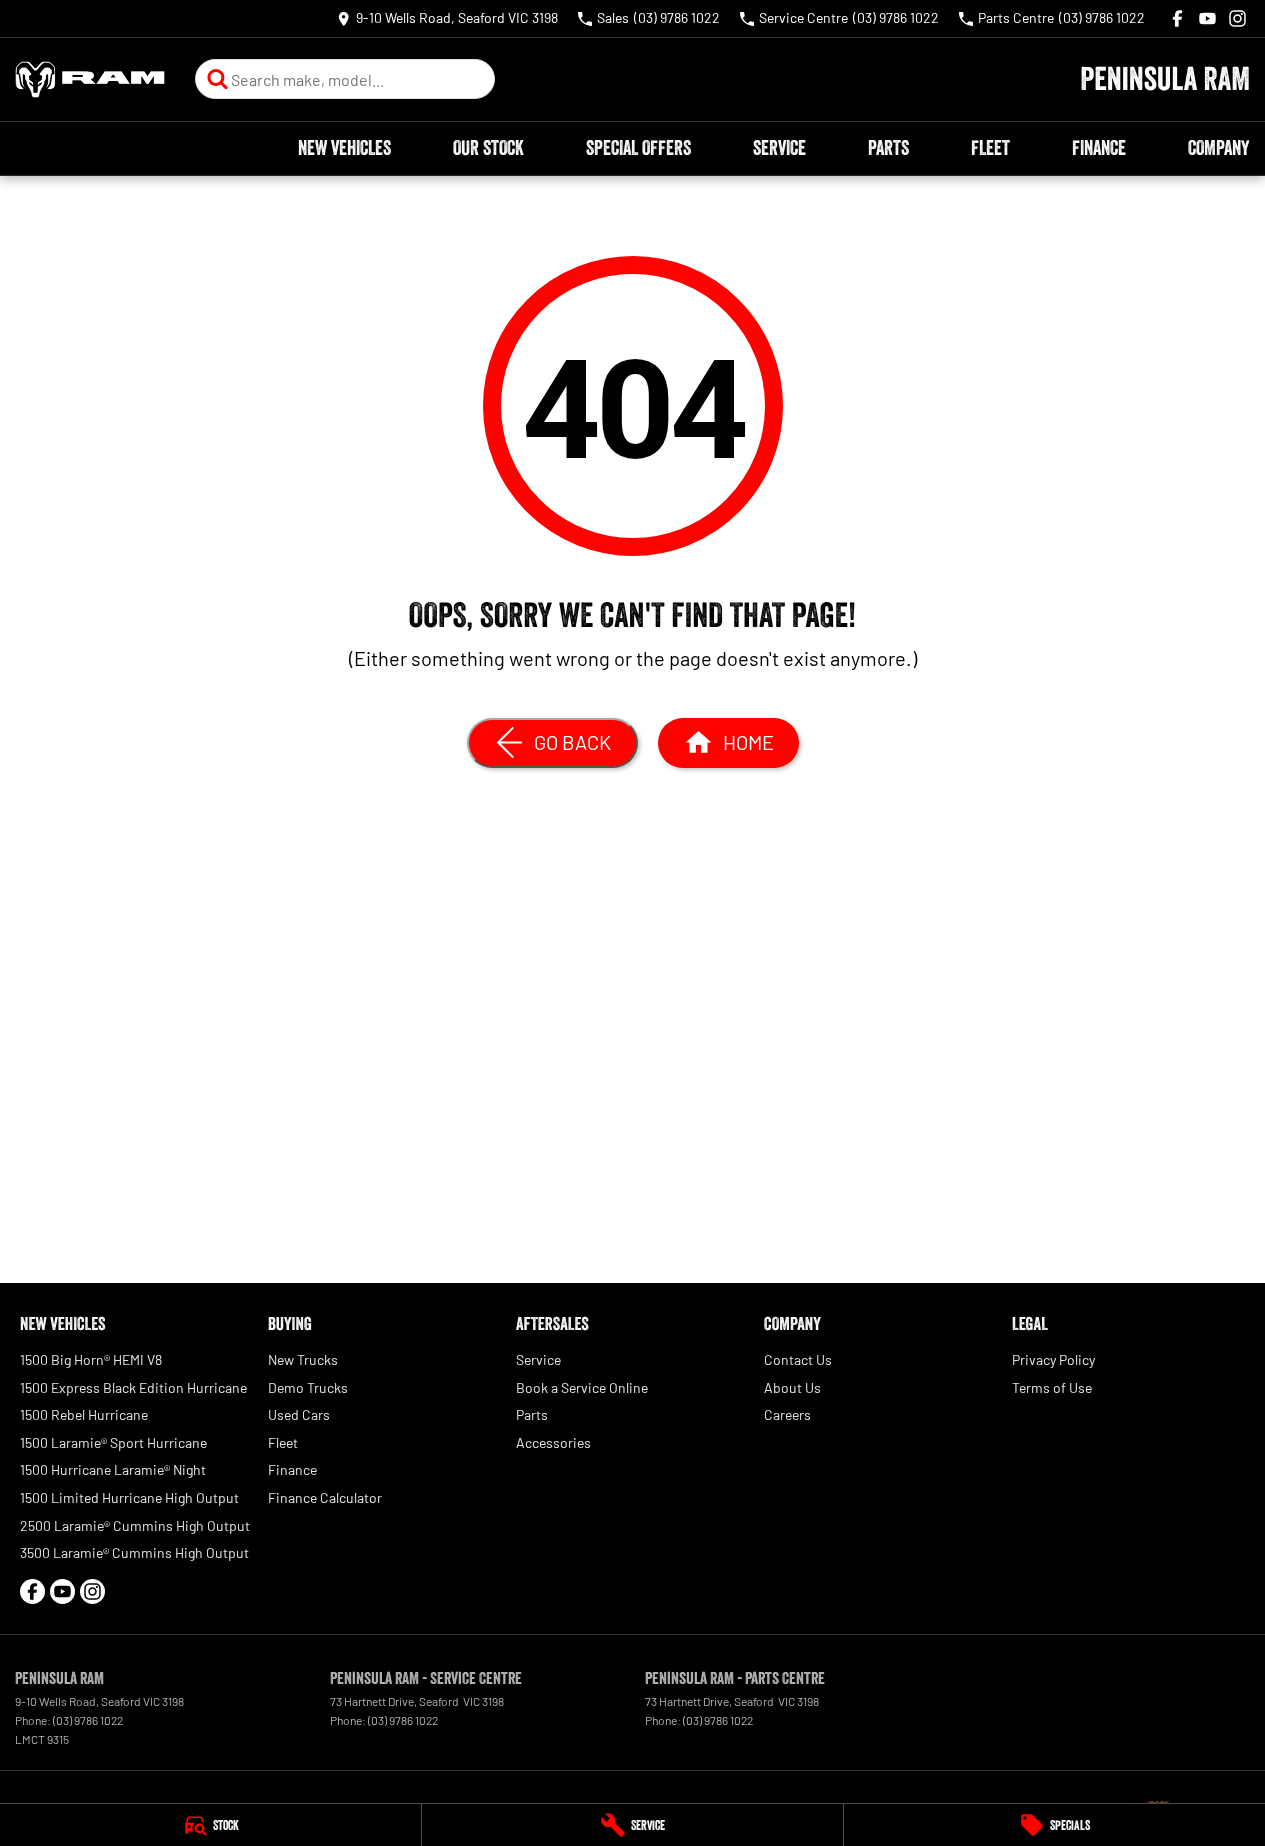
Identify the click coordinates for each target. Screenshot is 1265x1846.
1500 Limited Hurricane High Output (129, 1497)
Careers (787, 1414)
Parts (888, 148)
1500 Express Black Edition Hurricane (133, 1387)
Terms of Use (1052, 1387)
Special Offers (638, 148)
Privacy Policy (1053, 1359)
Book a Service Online (582, 1387)
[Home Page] (90, 79)
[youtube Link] (1207, 18)
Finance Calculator (325, 1497)
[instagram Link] (1237, 18)
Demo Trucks (308, 1387)
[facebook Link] (1177, 18)
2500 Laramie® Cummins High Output (135, 1525)
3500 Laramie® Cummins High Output (134, 1552)
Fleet (990, 148)
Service (779, 148)
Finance (1099, 148)
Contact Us (798, 1359)
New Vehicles (344, 148)
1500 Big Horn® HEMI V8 (91, 1359)
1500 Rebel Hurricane (84, 1414)
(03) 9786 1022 (88, 1720)
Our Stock (488, 148)
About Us (792, 1387)
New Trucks (303, 1359)
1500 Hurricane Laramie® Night (113, 1469)
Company (1218, 148)
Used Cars (299, 1414)
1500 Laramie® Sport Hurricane (113, 1442)
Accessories (553, 1442)
